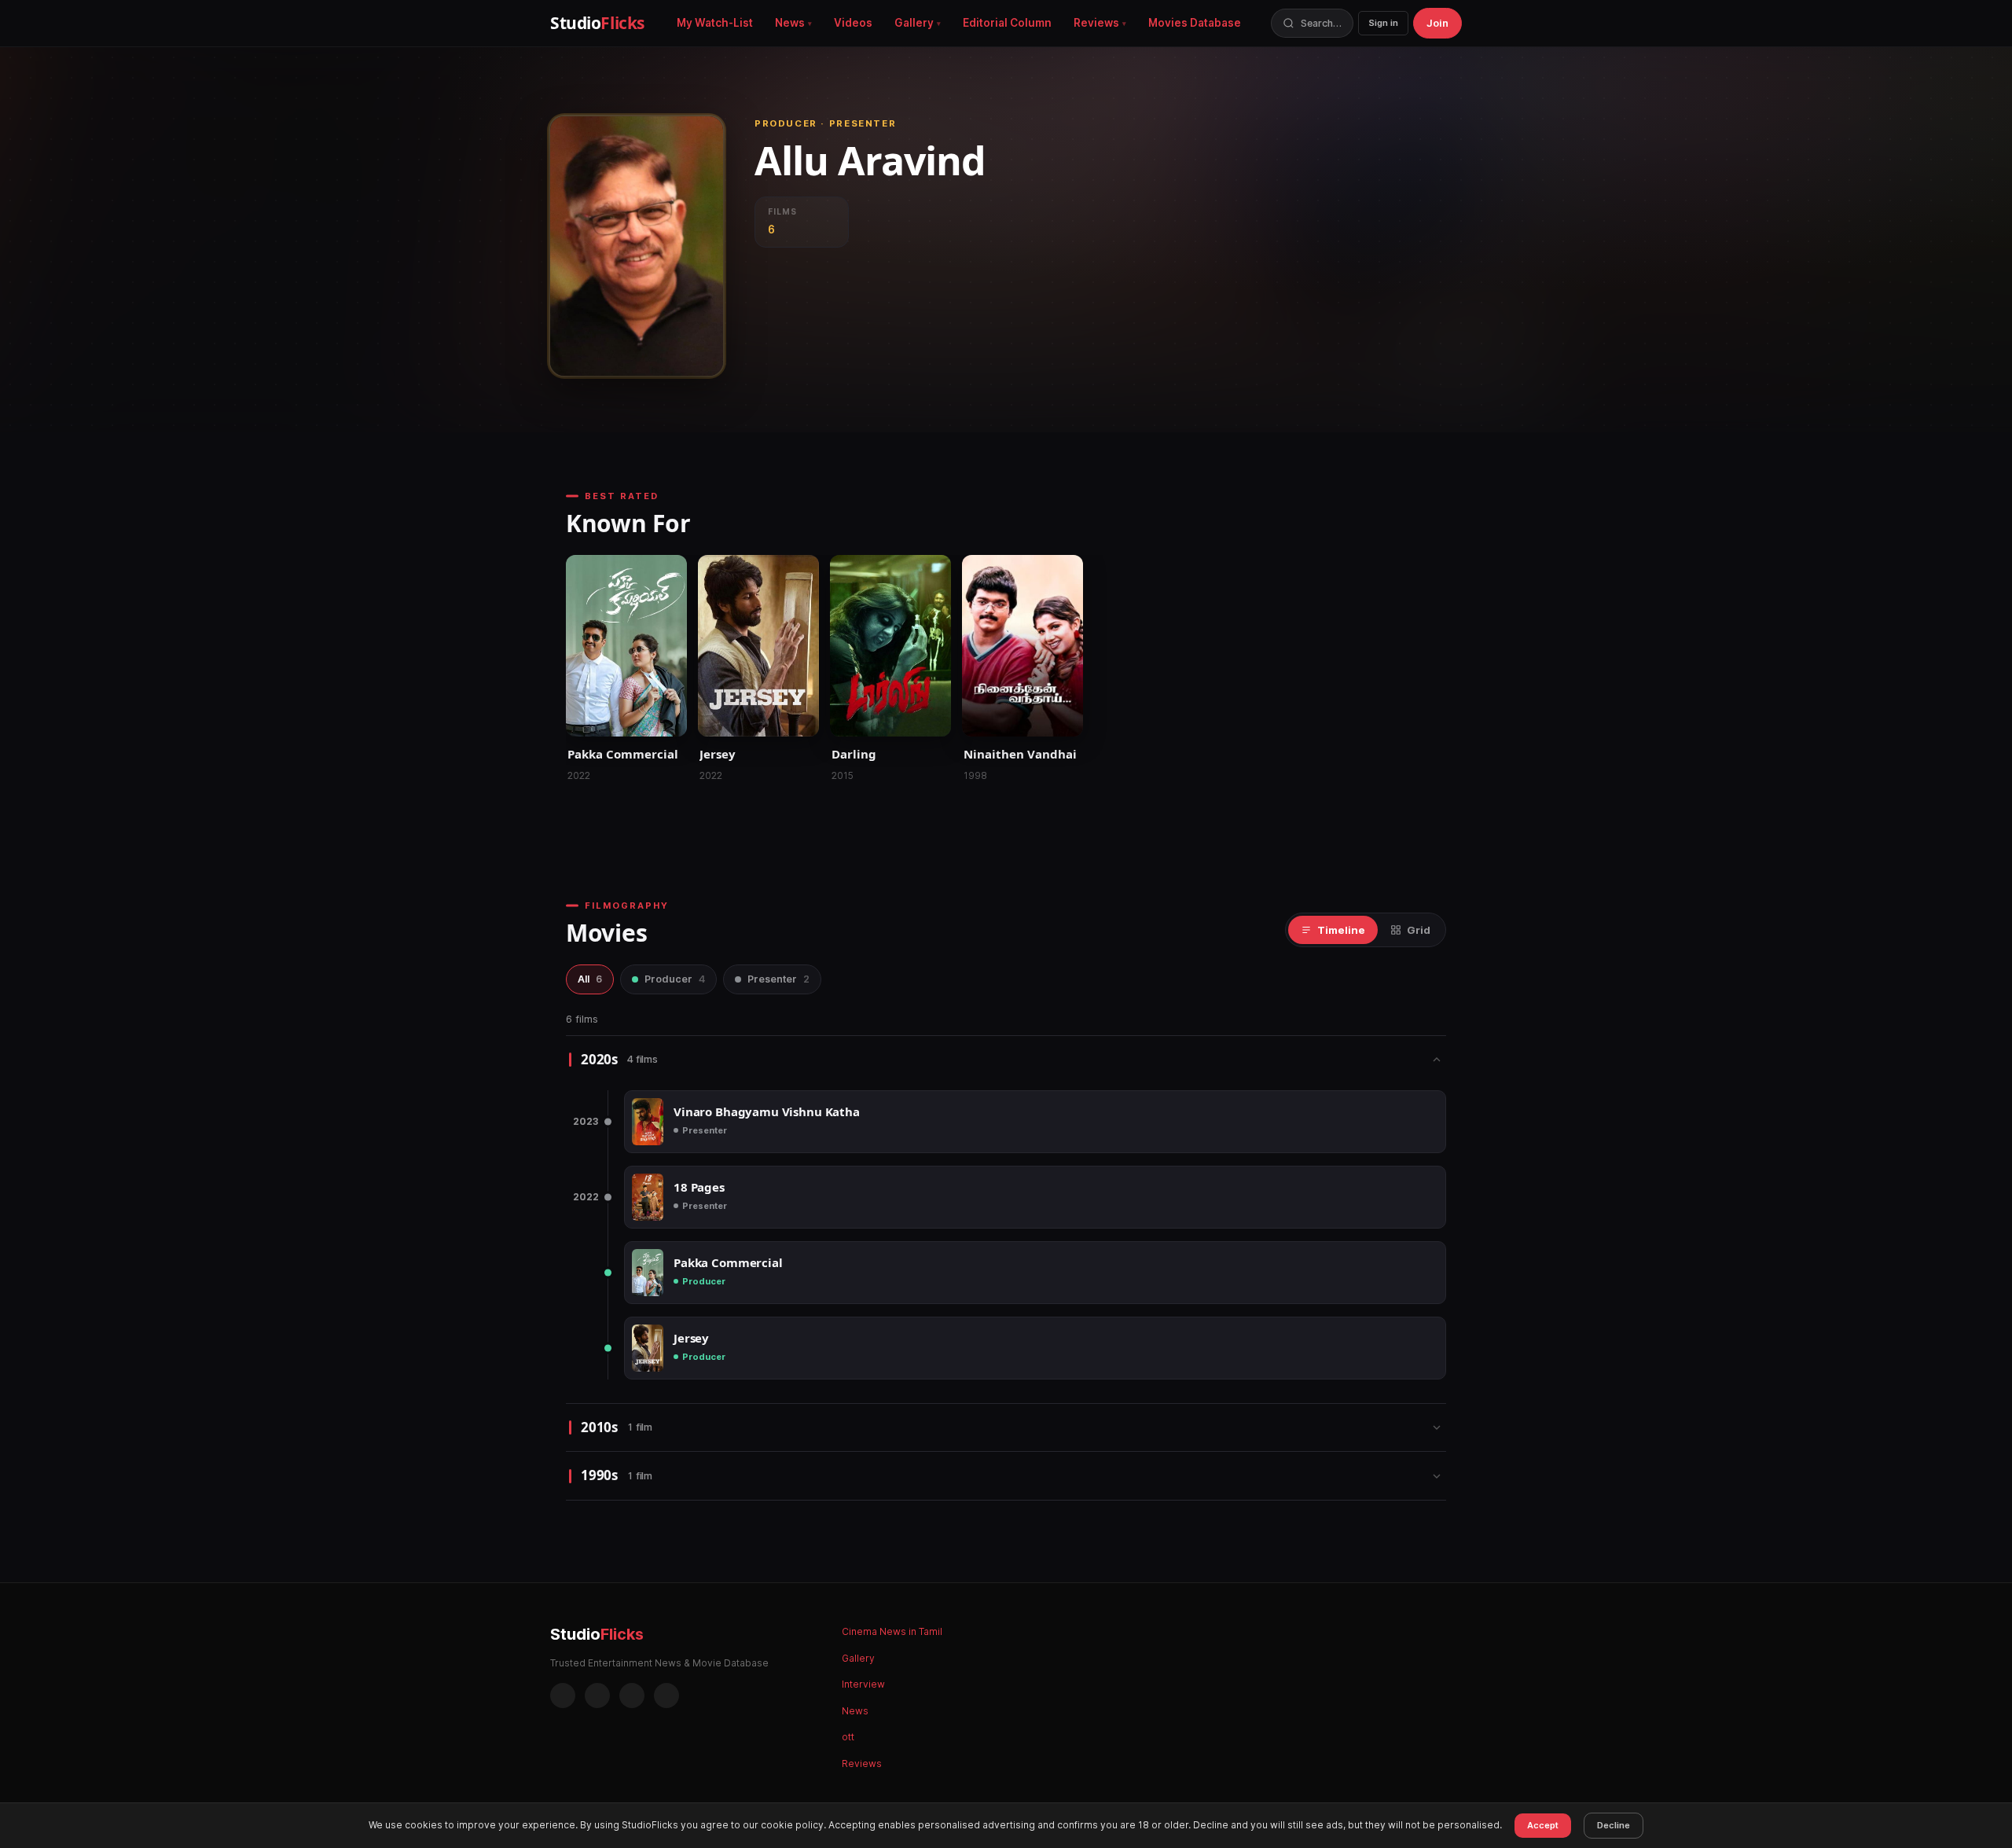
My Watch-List (715, 23)
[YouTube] (666, 1696)
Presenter (778, 979)
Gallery (914, 23)
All (590, 979)
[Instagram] (597, 1696)
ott (848, 1737)
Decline (1614, 1825)
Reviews (1096, 23)
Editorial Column (1007, 23)
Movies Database (1195, 23)
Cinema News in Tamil (892, 1631)
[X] (632, 1696)
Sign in (1383, 23)
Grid (1419, 930)
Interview (863, 1684)
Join (1437, 23)
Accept (1543, 1825)
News (790, 23)
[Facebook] (563, 1696)
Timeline (1341, 930)
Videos (853, 23)
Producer (675, 979)
